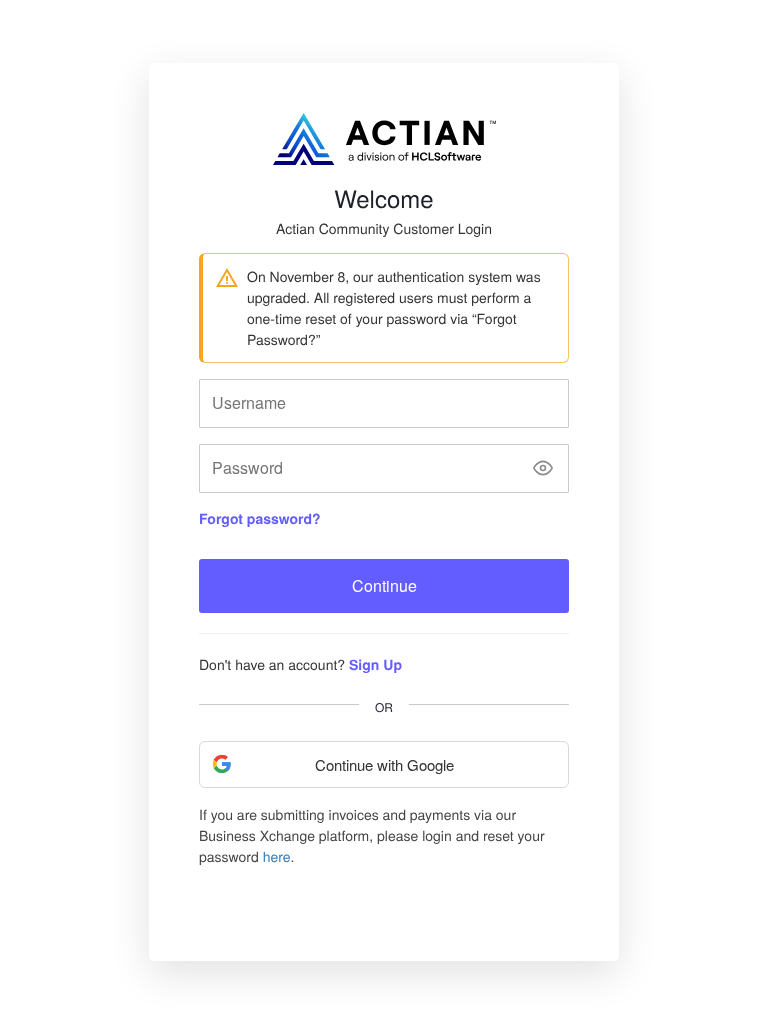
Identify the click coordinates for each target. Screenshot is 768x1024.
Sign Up (375, 665)
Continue (384, 585)
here (277, 856)
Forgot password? (260, 519)
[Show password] (543, 468)
